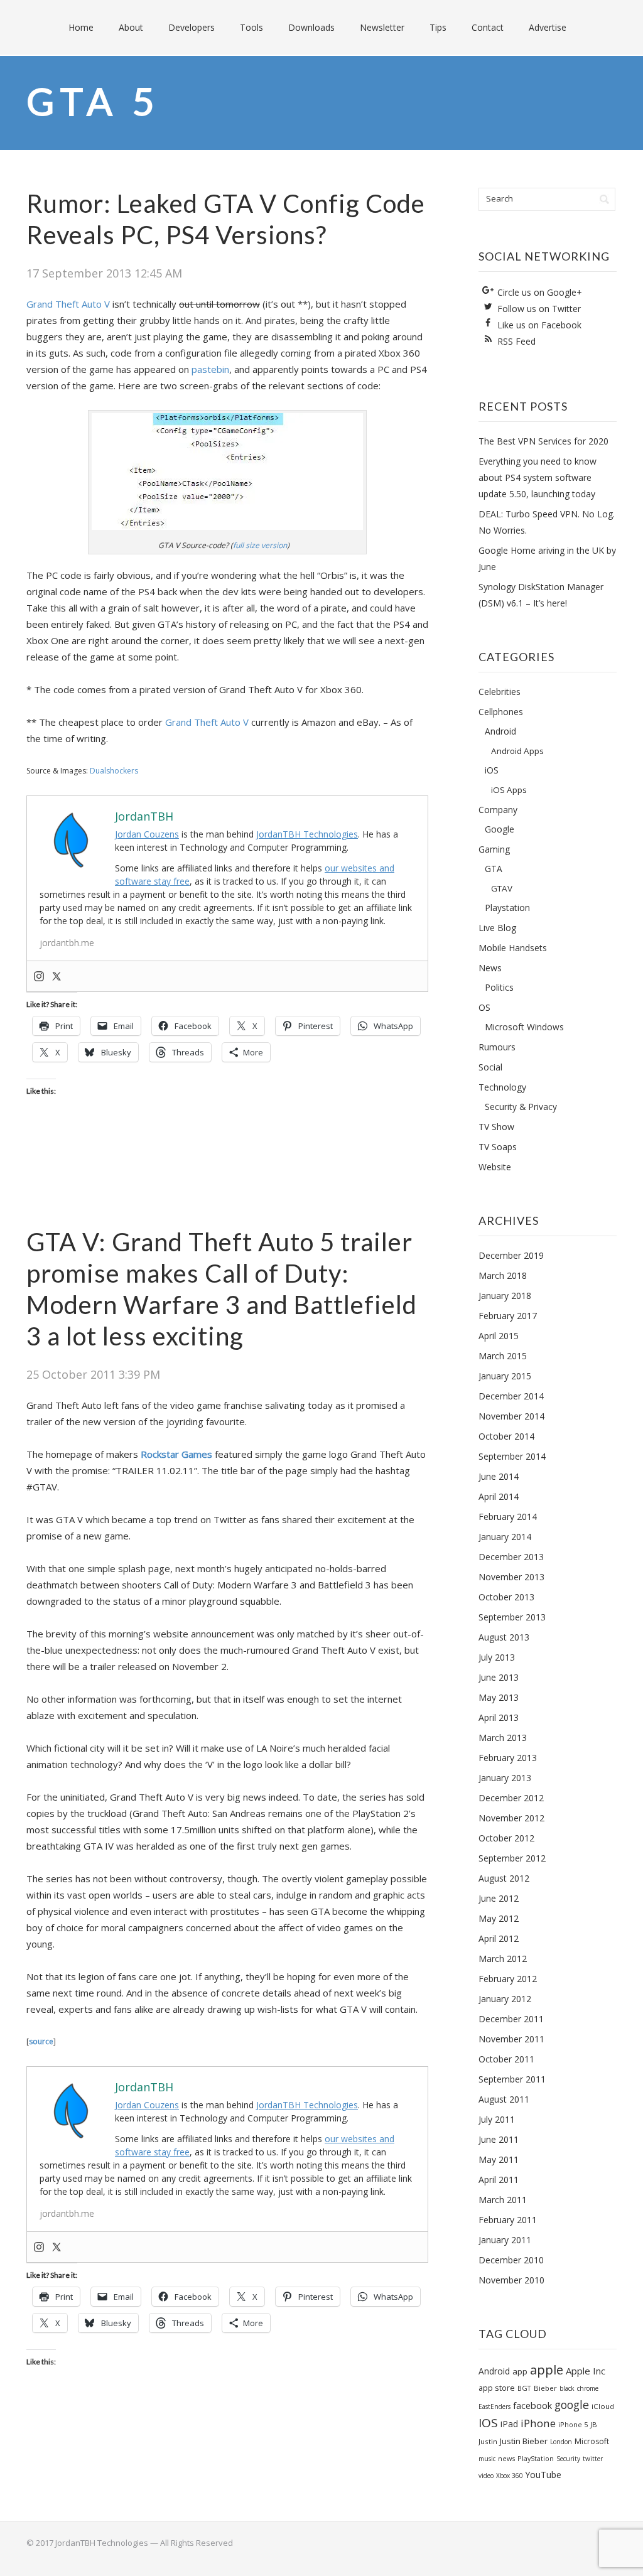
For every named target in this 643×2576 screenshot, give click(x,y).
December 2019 (511, 1255)
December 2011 (511, 2019)
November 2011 (511, 2039)
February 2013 (508, 1758)
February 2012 (508, 1979)
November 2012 (511, 1818)
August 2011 (504, 2099)
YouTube (543, 2475)
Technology (502, 1087)
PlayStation (536, 2458)
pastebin (210, 369)
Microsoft (592, 2441)
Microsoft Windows (524, 1027)
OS (484, 1007)
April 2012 (499, 1938)
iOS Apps (509, 790)
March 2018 (503, 1275)
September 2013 (512, 1617)
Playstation (507, 908)
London (561, 2442)
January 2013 (505, 1778)
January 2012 (505, 1999)
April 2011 (499, 2180)
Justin (488, 2441)
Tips (438, 27)
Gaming (494, 849)
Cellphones (501, 712)
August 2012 (504, 1878)
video (486, 2476)
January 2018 (505, 1296)
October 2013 (506, 1597)
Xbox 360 (510, 2476)
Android (500, 731)
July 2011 (497, 2119)
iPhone (538, 2423)
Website (495, 1167)
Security (568, 2459)
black (567, 2388)
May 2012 (499, 1918)
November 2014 (511, 1416)
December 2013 (511, 1557)
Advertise (548, 27)
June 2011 (499, 2139)
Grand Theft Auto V (68, 304)
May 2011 (499, 2159)
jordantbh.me (67, 943)
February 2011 (508, 2220)
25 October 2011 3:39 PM (93, 1374)
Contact (488, 27)
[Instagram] (39, 976)
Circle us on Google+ (540, 292)
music (487, 2459)
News (490, 968)
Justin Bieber (524, 2441)
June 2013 (499, 1677)
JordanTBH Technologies (307, 834)
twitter (593, 2459)
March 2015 (503, 1356)
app (520, 2371)
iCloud (603, 2406)
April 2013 (499, 1717)
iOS (492, 770)
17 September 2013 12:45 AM (104, 273)
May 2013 (499, 1697)
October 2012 (506, 1838)
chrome (588, 2388)
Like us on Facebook (539, 325)
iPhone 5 (573, 2424)
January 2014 (505, 1537)
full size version (260, 545)
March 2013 (503, 1738)
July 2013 (497, 1657)
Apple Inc (586, 2371)
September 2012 (512, 1858)
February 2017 (508, 1316)
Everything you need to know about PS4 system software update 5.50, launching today (538, 477)
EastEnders (494, 2406)
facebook (532, 2405)
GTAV (502, 888)
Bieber (545, 2388)
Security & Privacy (521, 1107)
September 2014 (512, 1456)
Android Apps (517, 751)
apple (547, 2370)
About (131, 27)
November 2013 (511, 1577)
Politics (499, 987)
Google (500, 829)
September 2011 (512, 2079)
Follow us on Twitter (539, 309)
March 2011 (503, 2200)
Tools (251, 27)
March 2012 (503, 1959)
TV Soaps (498, 1147)
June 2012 (499, 1898)
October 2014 (506, 1436)
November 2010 (511, 2280)
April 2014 (499, 1496)
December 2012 (511, 1798)
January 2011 (505, 2240)
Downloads (311, 27)
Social (490, 1067)
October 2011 (506, 2059)
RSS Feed (516, 341)
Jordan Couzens (147, 834)
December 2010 (511, 2260)
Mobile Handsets (513, 948)
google (572, 2405)
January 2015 (505, 1376)
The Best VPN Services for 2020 (543, 441)
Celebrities (500, 692)
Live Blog (497, 928)
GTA (494, 869)
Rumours (497, 1047)
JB (594, 2424)
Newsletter (382, 27)
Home (81, 27)
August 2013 (504, 1637)
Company (498, 810)
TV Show (496, 1127)
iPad (509, 2424)
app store (497, 2388)
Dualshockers (114, 771)
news (506, 2458)
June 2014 (499, 1476)
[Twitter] (57, 976)
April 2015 (499, 1336)
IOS (488, 2423)
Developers (192, 27)
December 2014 (511, 1396)
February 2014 (508, 1517)
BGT (524, 2388)
